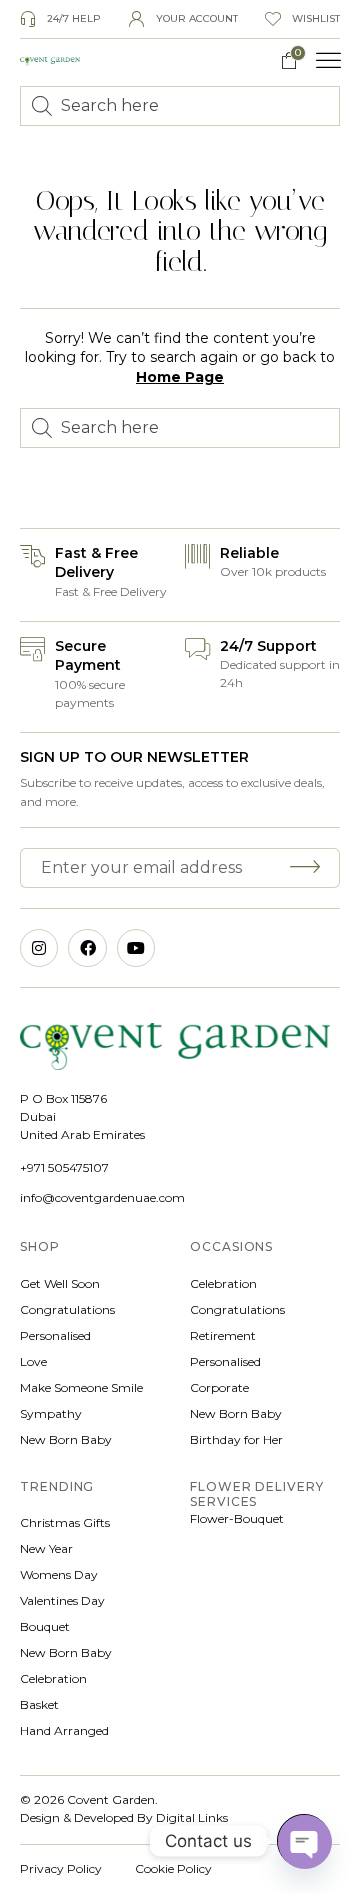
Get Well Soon (60, 1283)
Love (33, 1361)
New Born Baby (66, 1439)
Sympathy (51, 1413)
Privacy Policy (61, 1868)
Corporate (219, 1387)
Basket (39, 1704)
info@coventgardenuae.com (102, 1197)
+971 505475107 (64, 1167)
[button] (329, 61)
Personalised (55, 1335)
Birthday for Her (236, 1439)
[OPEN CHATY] (304, 1841)
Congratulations (67, 1309)
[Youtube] (136, 948)
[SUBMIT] (308, 868)
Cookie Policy (173, 1868)
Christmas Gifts (65, 1522)
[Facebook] (87, 948)
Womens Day (59, 1574)
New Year (46, 1548)
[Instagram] (39, 948)
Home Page (180, 377)
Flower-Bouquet (237, 1518)
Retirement (223, 1335)
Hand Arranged (64, 1730)
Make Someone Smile (81, 1387)
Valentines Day (62, 1600)
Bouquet (45, 1626)
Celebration (223, 1283)
